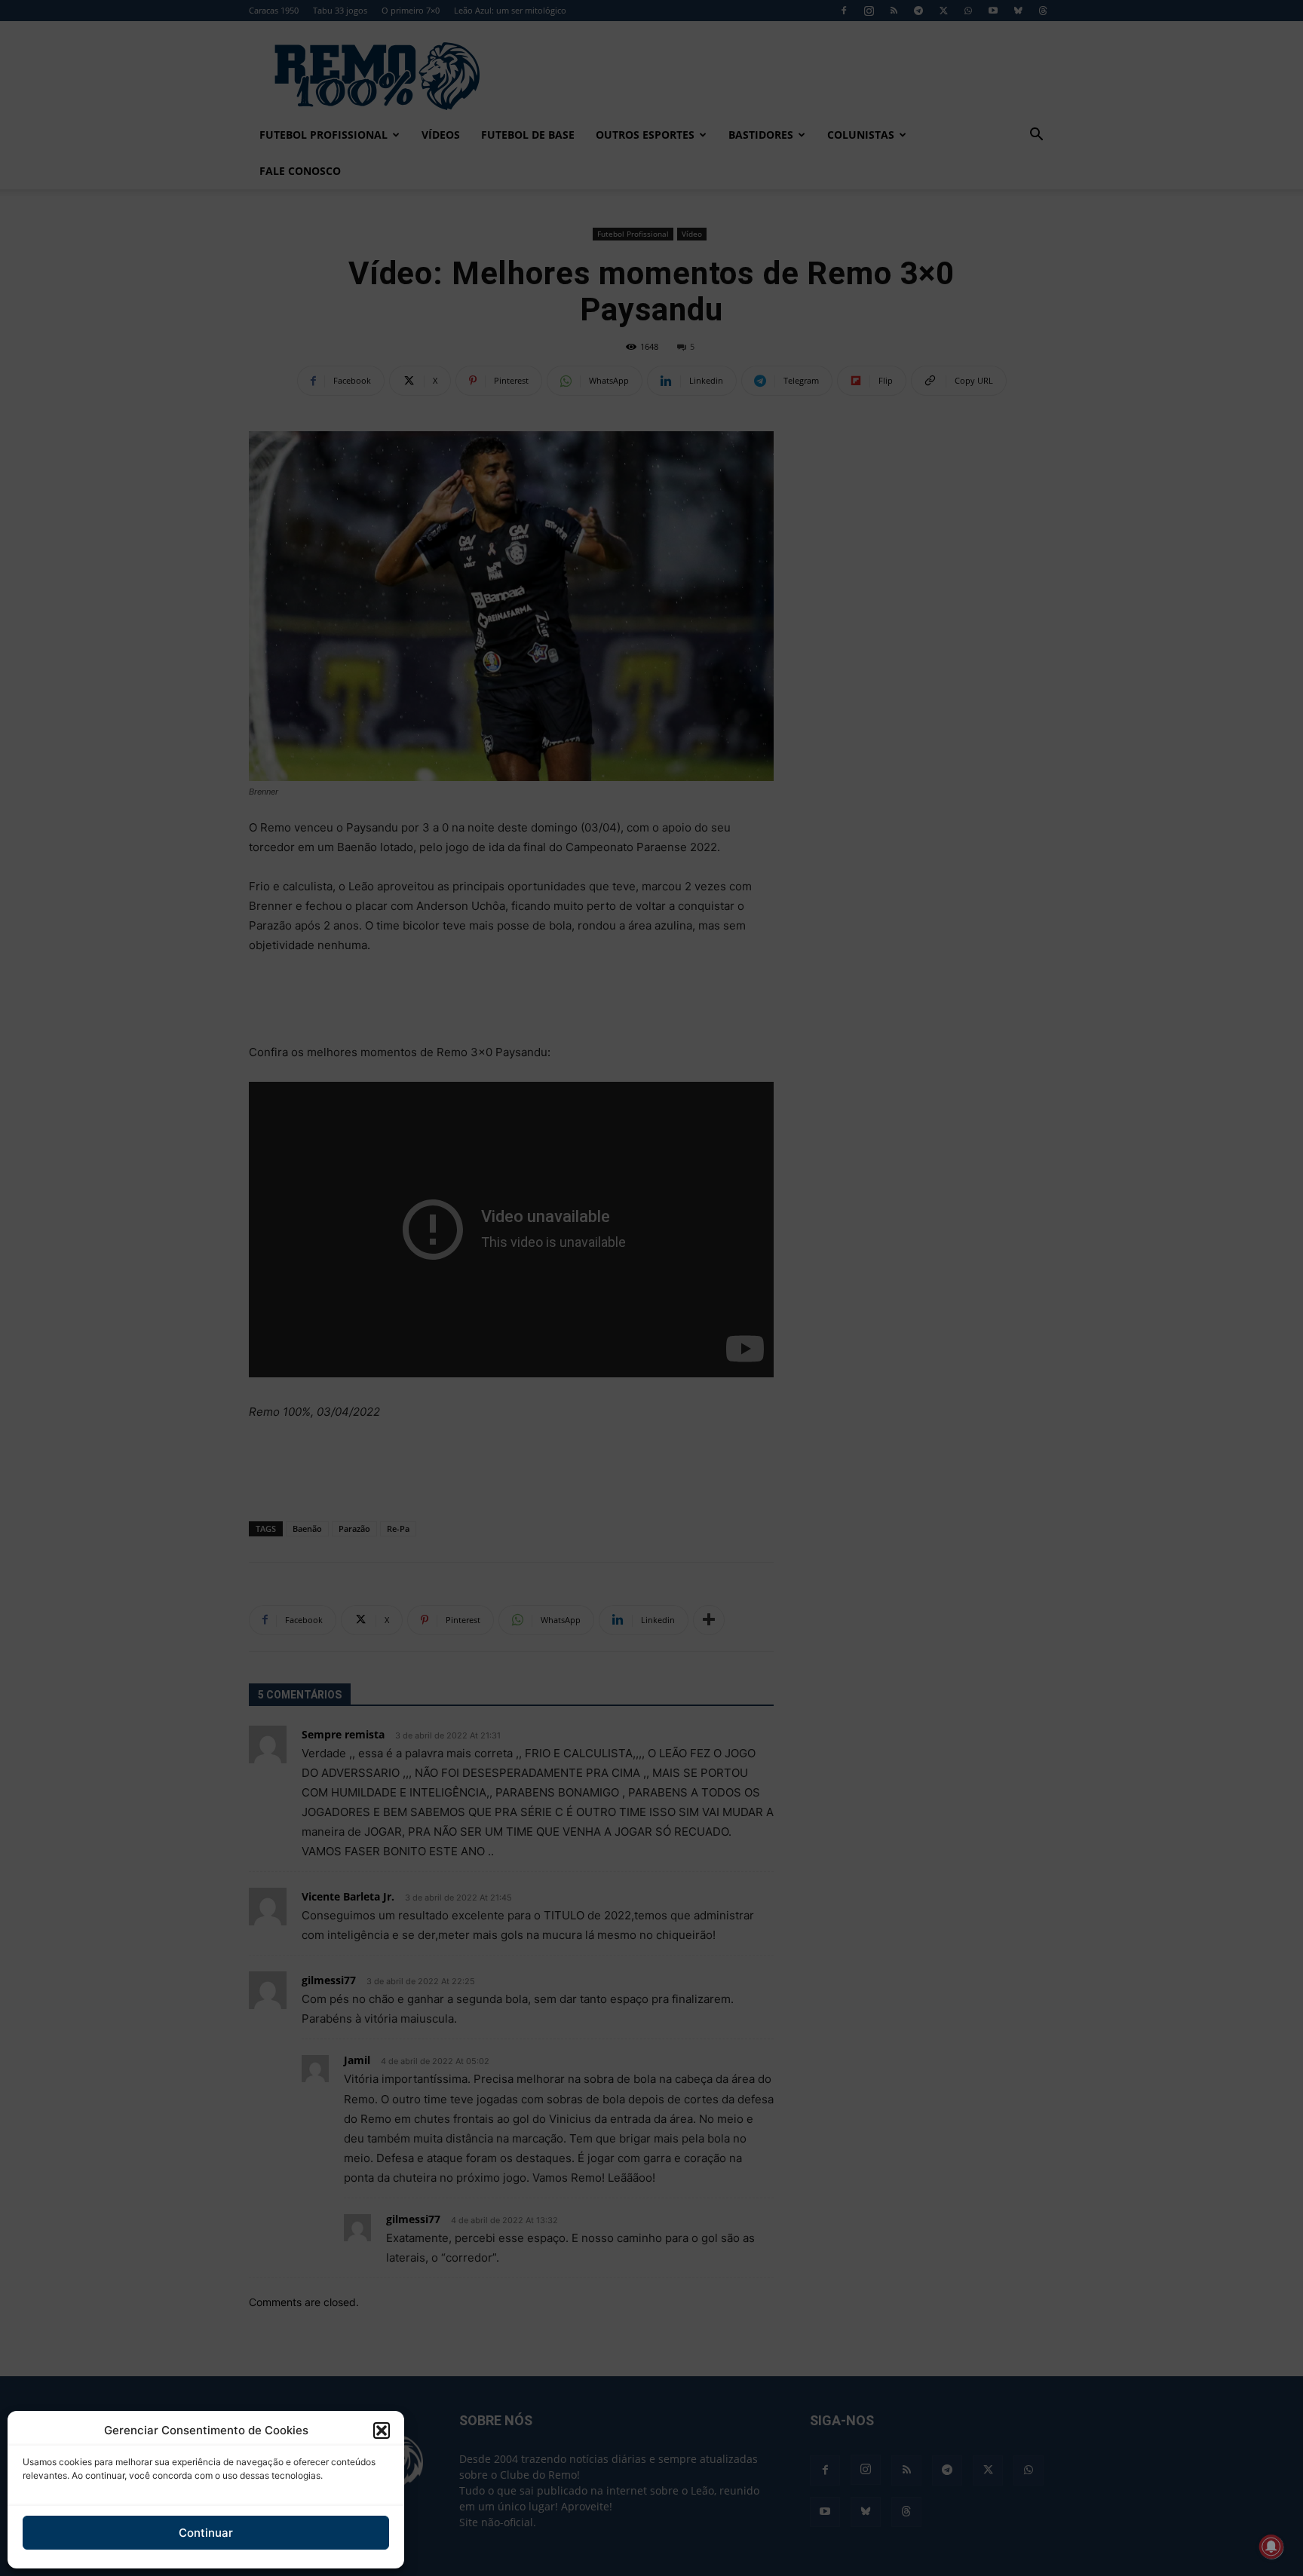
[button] (382, 2431)
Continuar (206, 2533)
